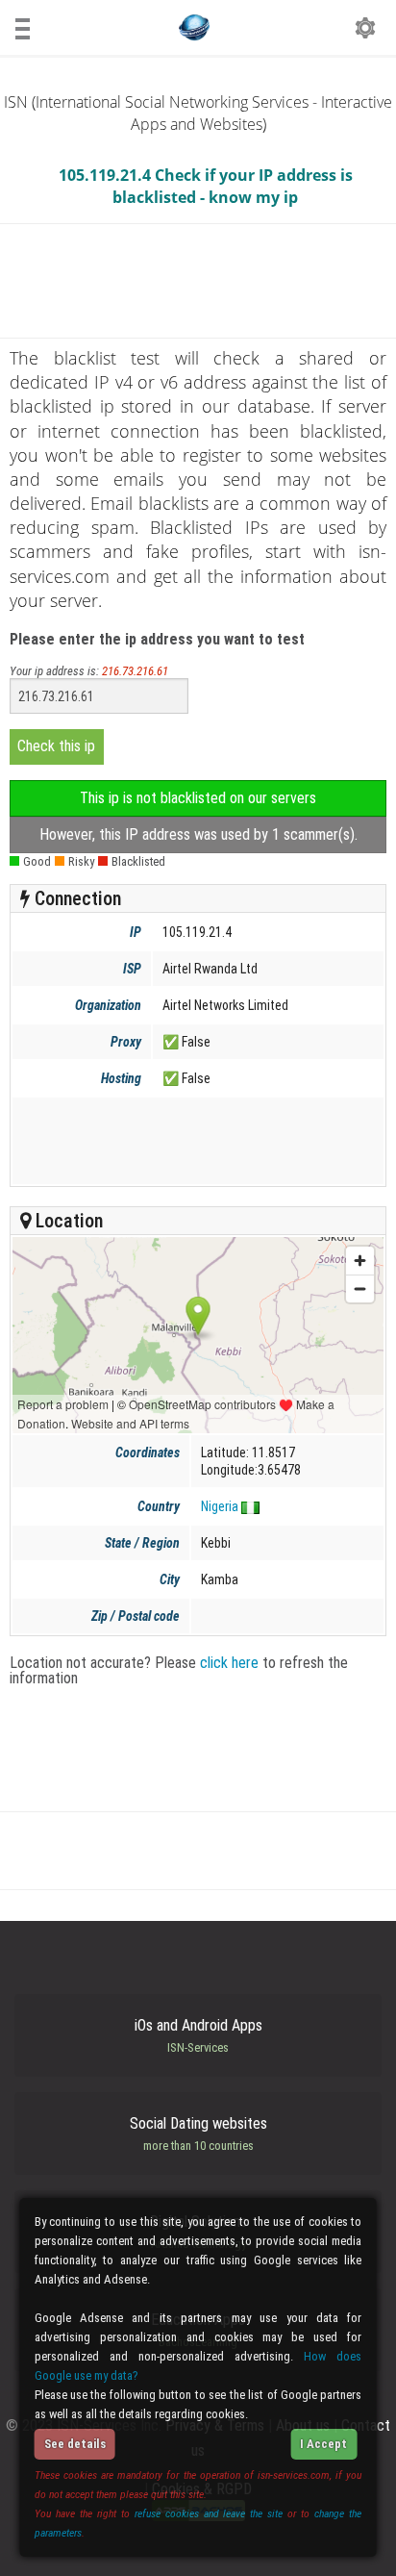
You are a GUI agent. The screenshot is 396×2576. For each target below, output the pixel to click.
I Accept (323, 2444)
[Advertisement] (196, 1141)
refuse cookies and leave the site (209, 2513)
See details (75, 2444)
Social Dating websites (198, 2134)
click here (229, 1663)
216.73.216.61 (135, 671)
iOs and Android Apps (198, 2035)
